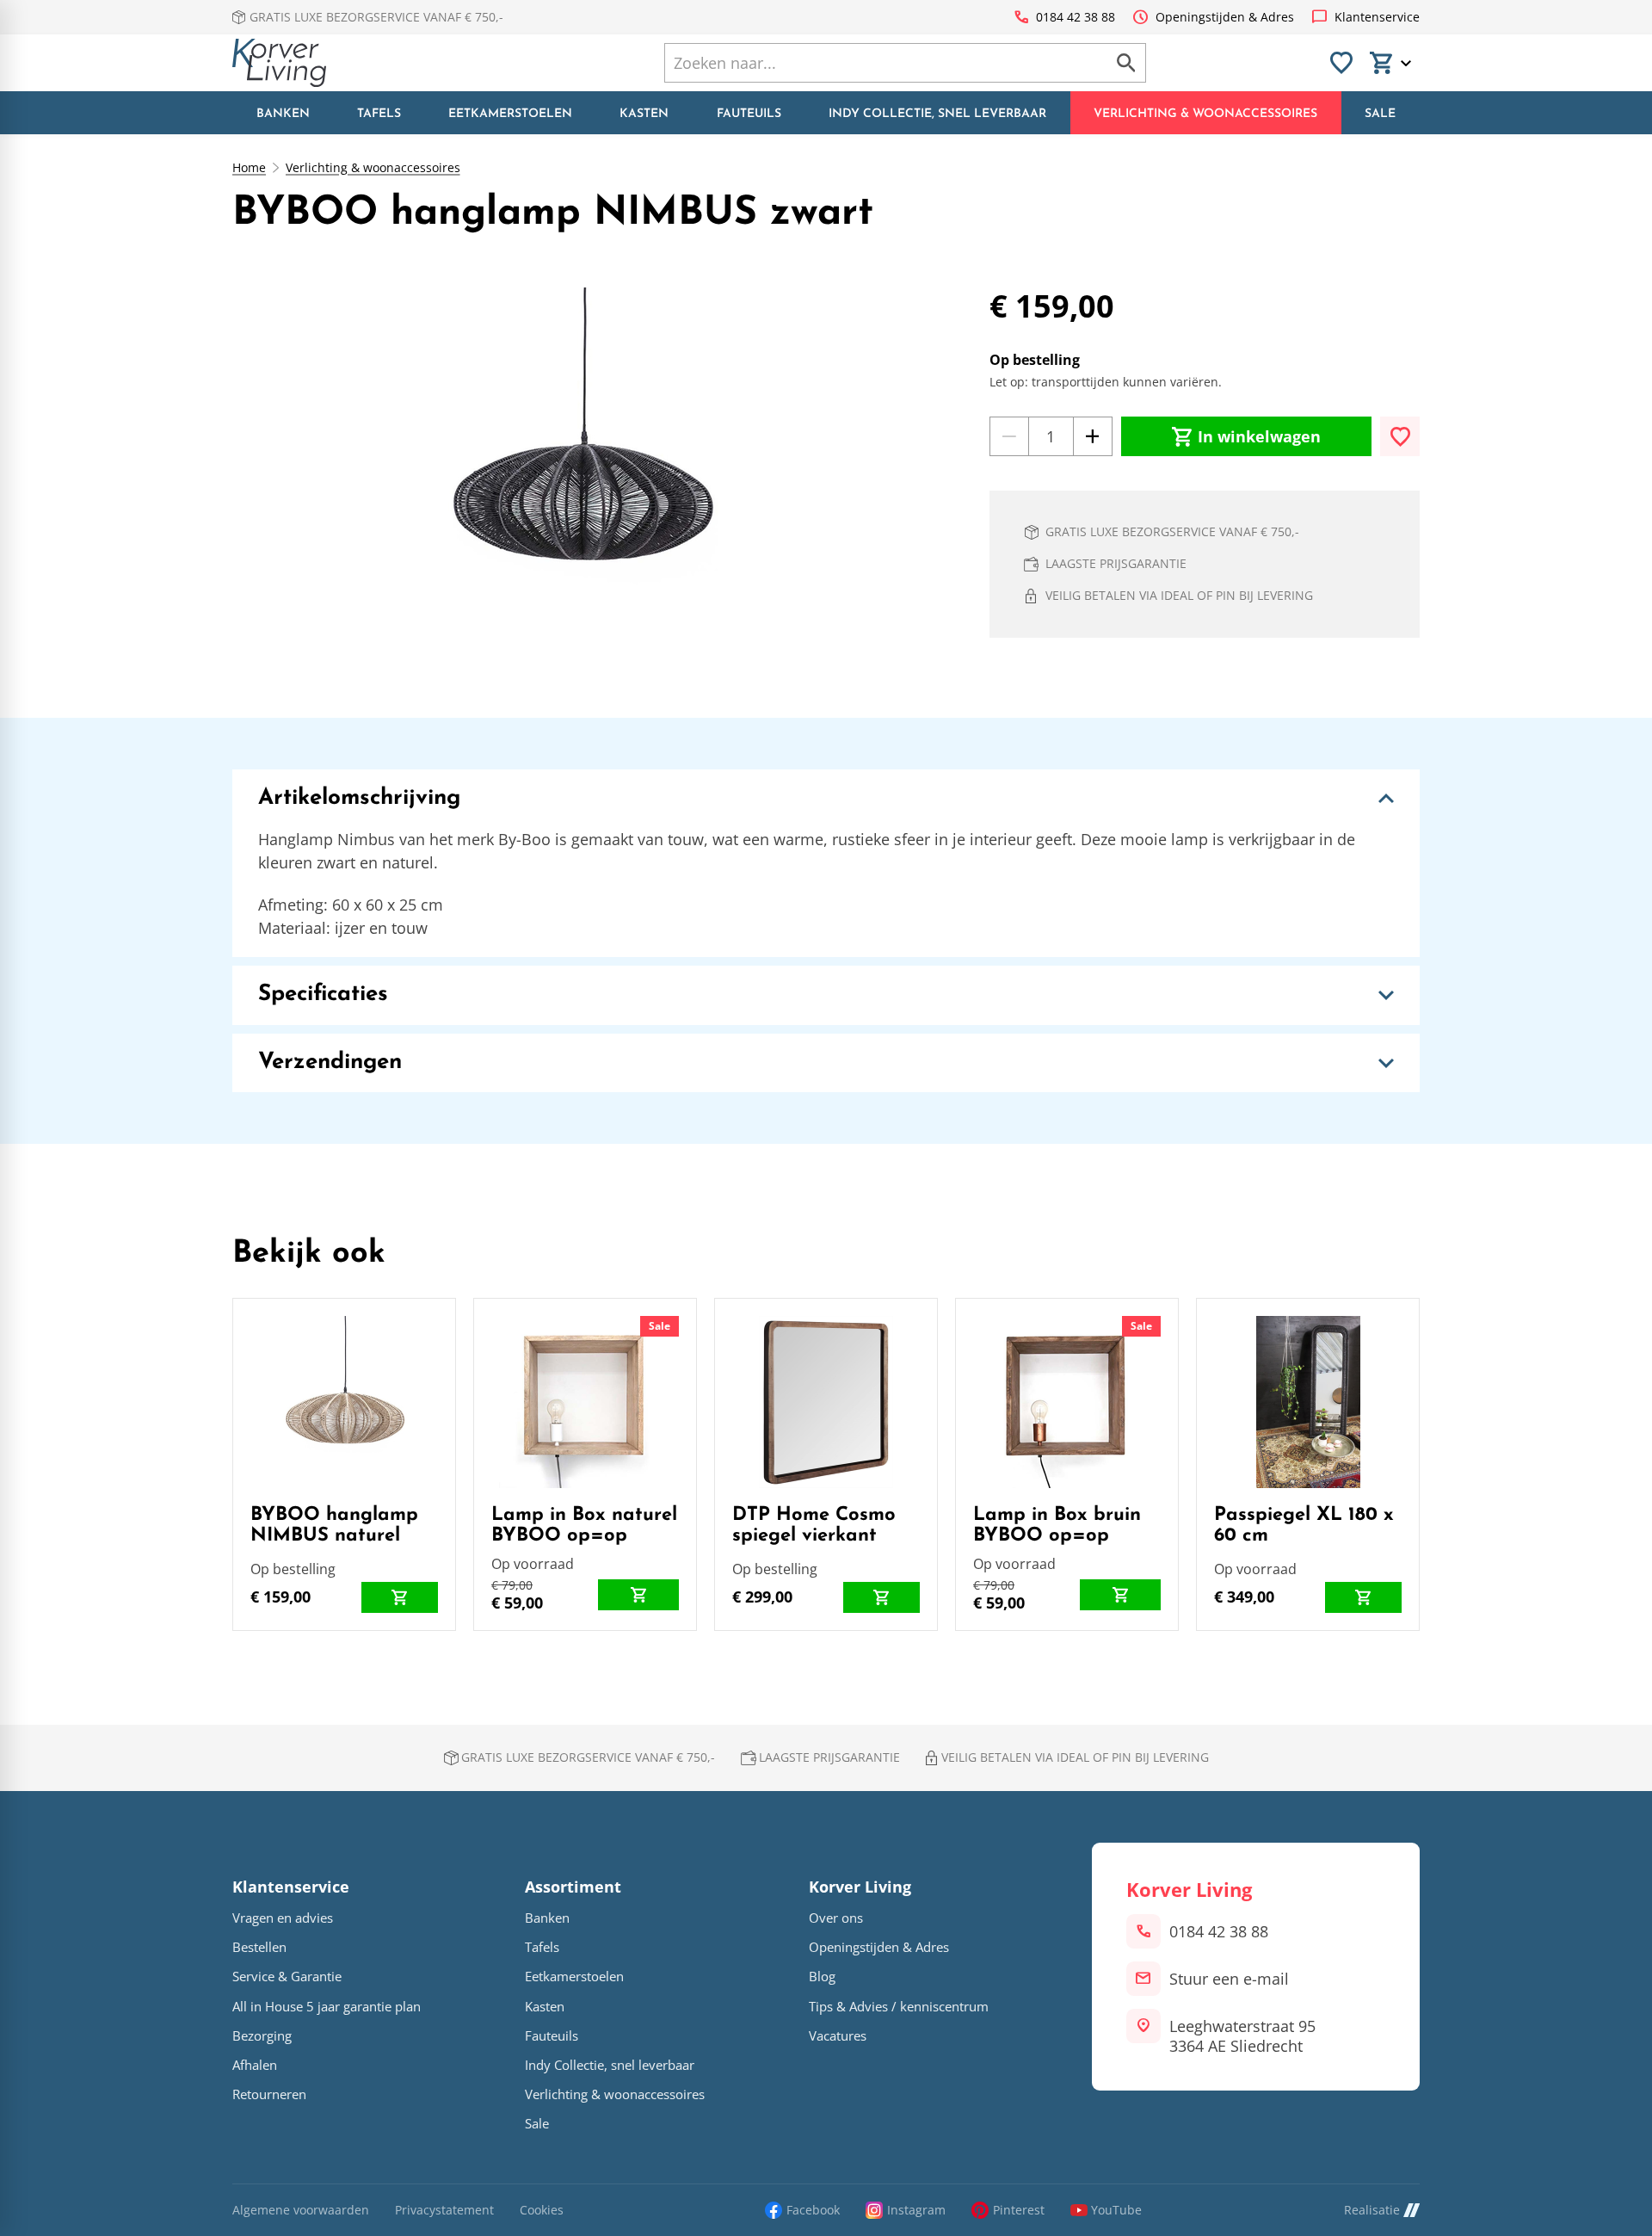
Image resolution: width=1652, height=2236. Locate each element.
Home (249, 168)
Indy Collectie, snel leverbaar (610, 2065)
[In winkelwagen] (400, 1597)
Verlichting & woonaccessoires (373, 168)
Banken (547, 1918)
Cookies (542, 2211)
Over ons (836, 1918)
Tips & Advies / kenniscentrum (899, 2007)
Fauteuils (552, 2036)
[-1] (1009, 436)
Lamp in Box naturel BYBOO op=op (584, 1526)
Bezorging (262, 2036)
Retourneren (269, 2094)
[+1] (1093, 436)
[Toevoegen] (1400, 436)
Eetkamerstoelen (574, 1977)
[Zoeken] (1126, 63)
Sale (660, 1326)
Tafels (542, 1947)
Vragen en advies (283, 1918)
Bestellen (259, 1947)
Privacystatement (444, 2211)
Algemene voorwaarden (301, 2211)
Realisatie (1372, 2210)
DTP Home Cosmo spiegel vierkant (814, 1526)
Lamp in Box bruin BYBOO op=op (1057, 1526)
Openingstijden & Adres (879, 1947)
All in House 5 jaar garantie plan (327, 2007)
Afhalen (255, 2065)
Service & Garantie (287, 1977)
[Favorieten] (1341, 63)
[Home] (279, 63)
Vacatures (838, 2036)
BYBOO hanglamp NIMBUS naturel (334, 1526)
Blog (822, 1977)
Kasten (545, 2007)
